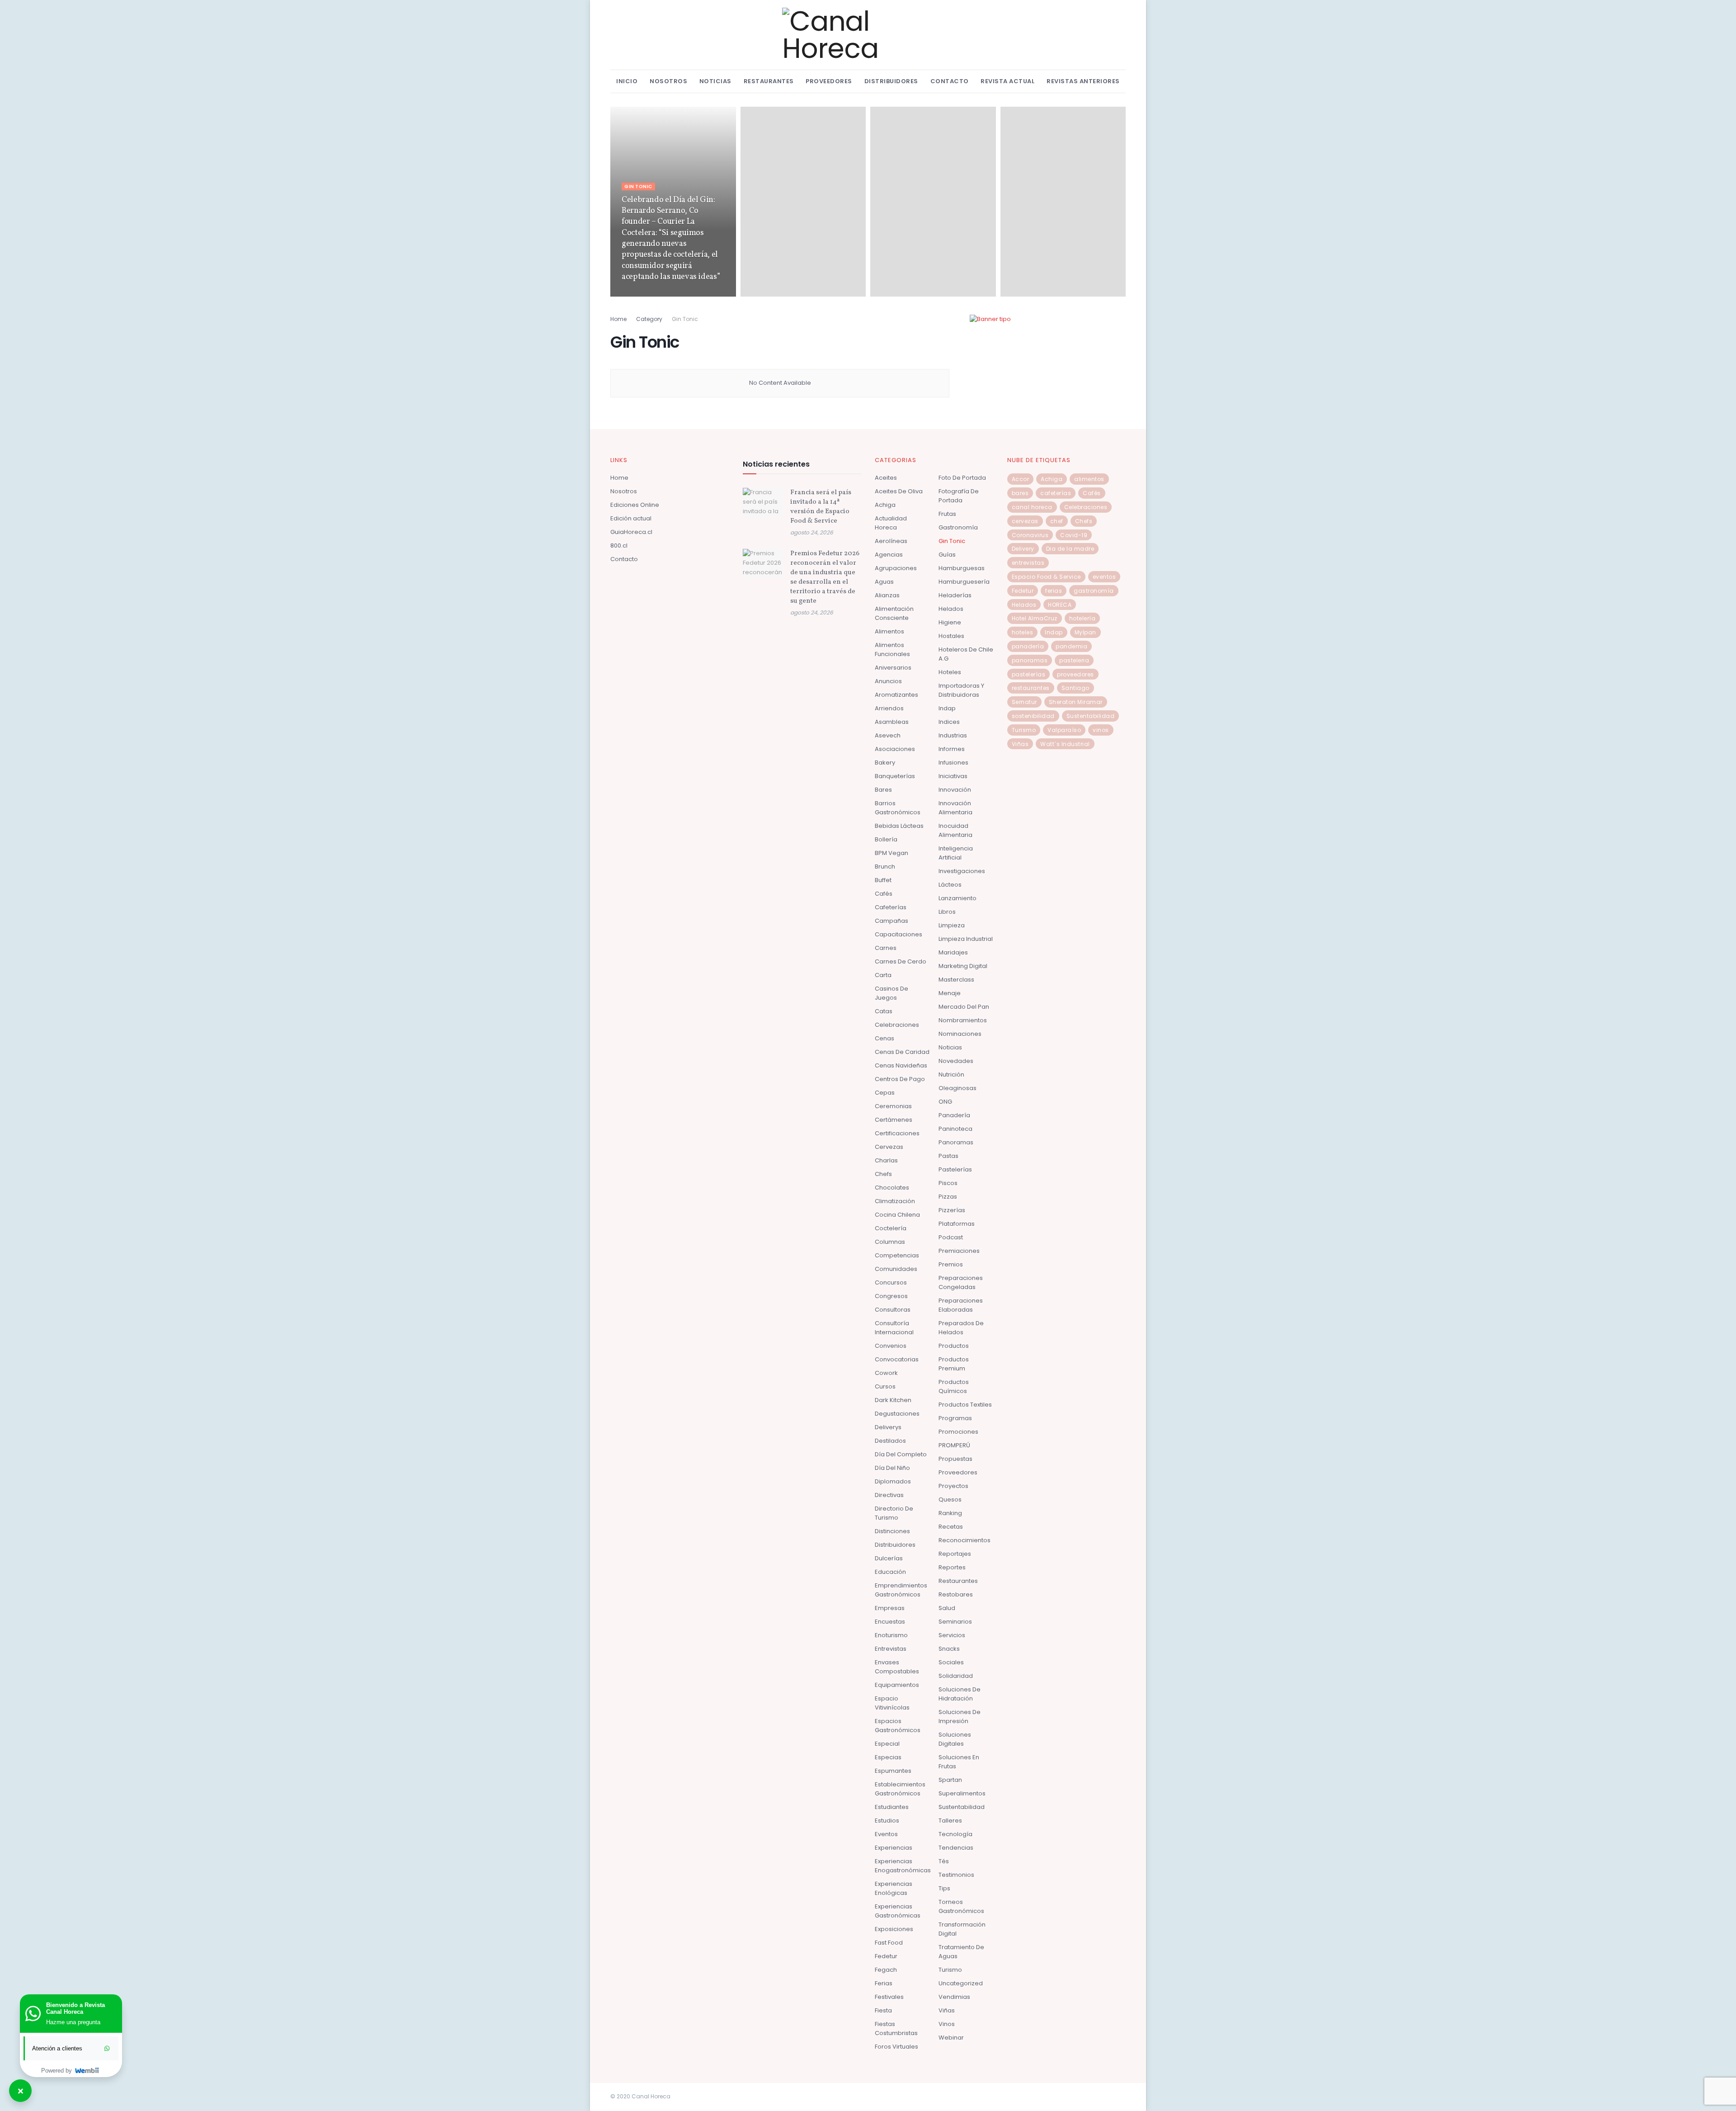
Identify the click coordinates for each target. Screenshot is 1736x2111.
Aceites (886, 478)
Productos (954, 1346)
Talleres (950, 1821)
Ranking (950, 1513)
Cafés (884, 894)
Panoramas (956, 1142)
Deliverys (888, 1427)
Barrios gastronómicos (898, 808)
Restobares (956, 1594)
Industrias (953, 735)
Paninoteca (955, 1129)
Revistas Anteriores (1083, 81)
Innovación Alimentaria (955, 808)
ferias (1054, 591)
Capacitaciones (899, 934)
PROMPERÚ (954, 1445)
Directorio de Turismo (894, 1513)
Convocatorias (897, 1359)
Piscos (948, 1183)
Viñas (947, 2010)
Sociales (951, 1662)
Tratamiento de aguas (961, 1952)
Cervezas (889, 1147)
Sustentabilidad (962, 1807)
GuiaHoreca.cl (631, 532)
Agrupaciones (896, 568)
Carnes (886, 948)
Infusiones (953, 763)
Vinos (947, 2024)
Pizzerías (952, 1210)
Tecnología (955, 1834)
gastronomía (1094, 591)
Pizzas (948, 1197)
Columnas (890, 1242)
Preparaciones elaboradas (961, 1305)
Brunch (885, 867)
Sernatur (1024, 702)
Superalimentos (962, 1793)
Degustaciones (897, 1414)
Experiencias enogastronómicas (903, 1866)
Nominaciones (960, 1034)
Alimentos (889, 631)
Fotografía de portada (959, 496)
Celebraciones (897, 1025)
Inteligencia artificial (956, 853)
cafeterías (1056, 493)
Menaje (950, 993)
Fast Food (889, 1943)
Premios (951, 1264)
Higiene (950, 622)
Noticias (715, 81)
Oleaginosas (958, 1088)
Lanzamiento (958, 898)
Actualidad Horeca (891, 523)
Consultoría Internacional (894, 1328)
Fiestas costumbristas (896, 2028)
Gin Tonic (638, 187)
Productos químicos (954, 1386)
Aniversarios (893, 668)
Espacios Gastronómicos (898, 1726)
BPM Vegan (892, 853)
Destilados (890, 1441)
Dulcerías (889, 1558)
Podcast (951, 1237)
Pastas (948, 1156)
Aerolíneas (891, 541)
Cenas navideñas (901, 1065)
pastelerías (1029, 674)
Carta (883, 975)
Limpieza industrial (966, 939)
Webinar (951, 2038)
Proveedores (829, 81)
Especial (887, 1744)
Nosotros (668, 81)
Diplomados (893, 1481)
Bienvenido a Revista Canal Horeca (75, 2008)
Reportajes (955, 1554)
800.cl (619, 545)
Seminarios (955, 1622)
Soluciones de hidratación (960, 1694)
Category (649, 319)
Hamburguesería (964, 582)
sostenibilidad (1033, 716)
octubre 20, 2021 (643, 294)
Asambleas (892, 722)
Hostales (951, 636)
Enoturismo (891, 1635)
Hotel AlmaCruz (1035, 618)
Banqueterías (895, 776)
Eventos (886, 1834)
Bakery (885, 763)
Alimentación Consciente (894, 613)
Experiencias (894, 1848)
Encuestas (890, 1622)
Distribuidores (891, 81)
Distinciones (892, 1531)
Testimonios (956, 1875)
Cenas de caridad (902, 1052)
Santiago (1076, 688)
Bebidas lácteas (899, 826)
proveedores (1076, 674)
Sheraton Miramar (1076, 702)
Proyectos (953, 1486)
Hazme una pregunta (73, 2022)
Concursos (891, 1282)
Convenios (891, 1346)
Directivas (889, 1495)
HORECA (1060, 605)
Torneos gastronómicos (961, 1906)
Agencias (889, 555)
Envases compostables (897, 1667)
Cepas (885, 1093)
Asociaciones (895, 749)
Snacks (949, 1649)
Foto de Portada (962, 478)
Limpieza (952, 925)
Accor (1021, 479)
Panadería (954, 1115)
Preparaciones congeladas (961, 1282)
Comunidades (896, 1269)
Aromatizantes (896, 695)
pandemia (1071, 646)
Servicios (952, 1635)
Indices (949, 722)
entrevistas (1028, 563)
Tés (944, 1861)
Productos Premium (954, 1364)
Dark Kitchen (893, 1400)
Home (618, 319)
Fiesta (883, 2010)
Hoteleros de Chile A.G (966, 654)
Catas (884, 1011)
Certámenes (894, 1120)
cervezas (1025, 521)
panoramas (1030, 660)
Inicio (627, 81)
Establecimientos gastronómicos (900, 1789)
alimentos (1089, 479)
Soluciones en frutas (959, 1762)
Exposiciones (894, 1929)
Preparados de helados (961, 1328)
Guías (947, 555)
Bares (883, 790)
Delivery (1023, 549)
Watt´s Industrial (1065, 744)
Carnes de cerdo (901, 961)
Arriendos (889, 708)
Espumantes (893, 1771)
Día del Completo (901, 1454)
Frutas (947, 514)
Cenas (885, 1038)
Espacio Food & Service (1046, 577)
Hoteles (950, 672)
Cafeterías (891, 907)
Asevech (888, 735)
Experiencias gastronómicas (898, 1911)
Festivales (889, 1997)
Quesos (950, 1499)
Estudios (887, 1821)
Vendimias (954, 1997)
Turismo (950, 1970)
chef (1057, 521)
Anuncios (888, 681)
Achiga (885, 505)
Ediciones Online (635, 505)
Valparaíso (1064, 730)
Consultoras (893, 1310)
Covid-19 (1074, 535)
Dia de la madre (1070, 549)
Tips (944, 1888)
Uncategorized (961, 1983)
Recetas (951, 1527)
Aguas (884, 582)
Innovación (955, 790)
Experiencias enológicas (894, 1888)
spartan (950, 1780)
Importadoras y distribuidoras (961, 690)
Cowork (886, 1373)
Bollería (886, 839)
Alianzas (887, 595)
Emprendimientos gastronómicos (901, 1590)
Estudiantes (892, 1807)
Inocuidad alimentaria (955, 830)
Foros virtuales (896, 2047)
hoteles (1023, 632)
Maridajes (953, 952)
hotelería (1083, 618)
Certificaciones (897, 1133)
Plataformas (957, 1224)
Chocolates (892, 1188)
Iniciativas (953, 776)
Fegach (886, 1970)
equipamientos (897, 1685)
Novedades (956, 1061)
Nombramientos (963, 1020)
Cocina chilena (897, 1215)
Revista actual (1007, 81)
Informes (952, 749)
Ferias (884, 1983)
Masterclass (956, 980)
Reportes (952, 1567)
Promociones (958, 1432)
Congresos (891, 1296)
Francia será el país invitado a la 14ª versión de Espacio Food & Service (821, 507)
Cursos (885, 1386)
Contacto (950, 81)
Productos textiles (965, 1405)
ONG (945, 1102)
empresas (890, 1608)
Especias (888, 1757)
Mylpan (1085, 632)
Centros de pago (900, 1079)
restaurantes (1031, 688)
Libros (947, 912)
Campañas (892, 921)
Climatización (895, 1201)
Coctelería (891, 1228)
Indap (947, 708)
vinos (1101, 730)
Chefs (883, 1174)
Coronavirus (1030, 535)
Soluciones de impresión (960, 1717)
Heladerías (955, 595)
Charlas (886, 1160)
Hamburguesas (962, 568)
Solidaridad (956, 1676)
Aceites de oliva (899, 491)
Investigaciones (962, 871)
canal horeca (1032, 507)
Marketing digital (963, 966)
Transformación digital (962, 1929)
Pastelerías (955, 1169)
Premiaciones (959, 1251)
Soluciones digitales (955, 1739)
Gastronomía (958, 527)
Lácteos (950, 885)
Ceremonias (893, 1106)
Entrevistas (891, 1649)
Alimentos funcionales (892, 649)
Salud (947, 1608)
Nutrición (951, 1074)
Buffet (883, 880)
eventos (1104, 577)
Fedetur (886, 1956)
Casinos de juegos (892, 993)
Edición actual (631, 518)
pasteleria (1074, 660)
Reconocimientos (965, 1540)
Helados (951, 609)
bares (1020, 493)
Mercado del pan (964, 1007)
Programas (955, 1418)
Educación (890, 1572)
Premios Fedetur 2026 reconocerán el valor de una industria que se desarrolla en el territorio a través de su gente (825, 577)
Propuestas (955, 1459)
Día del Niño (892, 1468)
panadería (1028, 646)
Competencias (897, 1255)
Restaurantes (769, 81)
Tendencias (956, 1848)
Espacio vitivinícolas (892, 1703)
